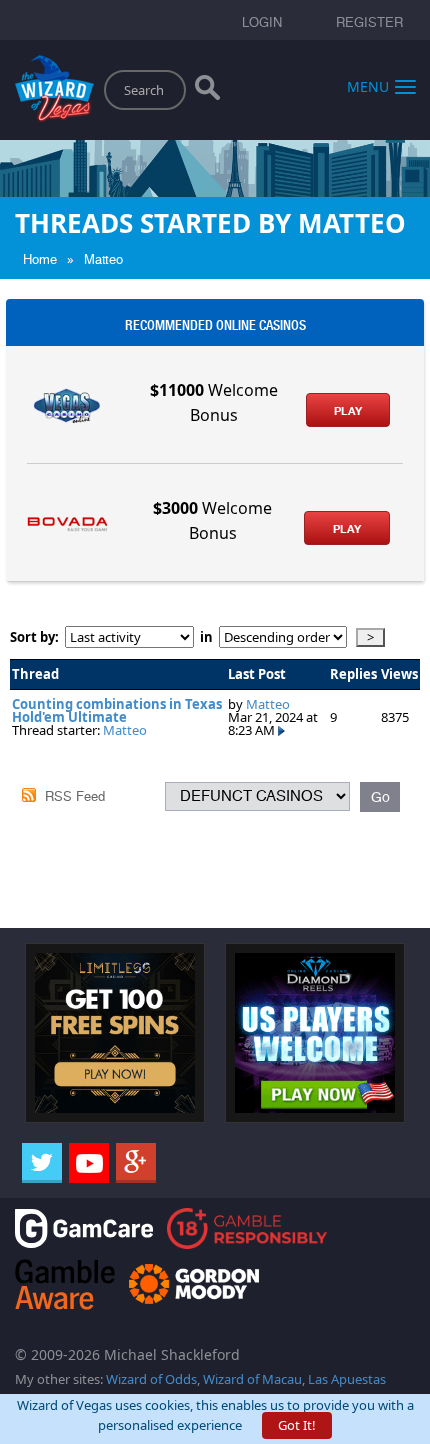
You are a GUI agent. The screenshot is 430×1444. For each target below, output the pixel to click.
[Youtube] (89, 1163)
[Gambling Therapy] (194, 1282)
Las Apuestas (347, 1379)
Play (348, 411)
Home (40, 259)
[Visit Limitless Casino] (115, 1031)
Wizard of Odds (151, 1379)
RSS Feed (75, 796)
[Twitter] (42, 1163)
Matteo (103, 259)
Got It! (297, 1425)
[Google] (136, 1163)
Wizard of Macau (252, 1379)
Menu (368, 85)
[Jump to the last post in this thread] (281, 730)
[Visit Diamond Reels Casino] (315, 1031)
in (206, 637)
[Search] (207, 92)
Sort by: (37, 637)
